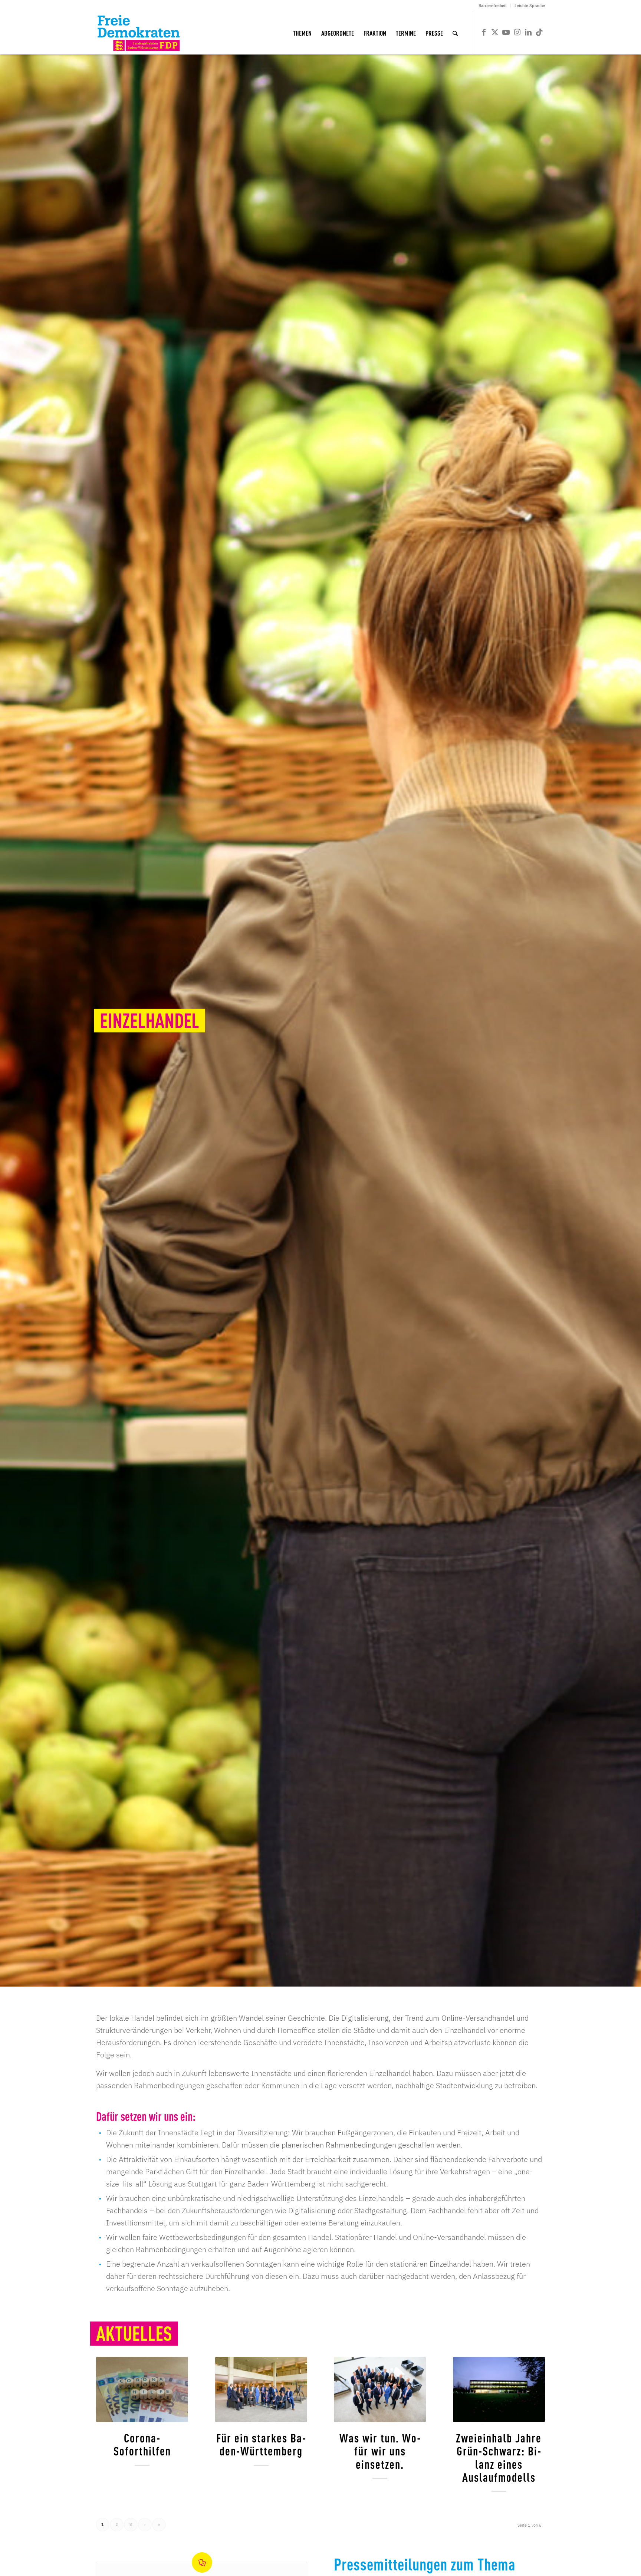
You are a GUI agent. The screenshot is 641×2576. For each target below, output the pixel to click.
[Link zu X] (495, 32)
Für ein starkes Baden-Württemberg (261, 2444)
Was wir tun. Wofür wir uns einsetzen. (380, 2450)
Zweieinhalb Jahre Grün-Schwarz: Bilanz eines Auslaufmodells (499, 2457)
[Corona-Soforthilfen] (142, 2389)
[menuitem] (493, 6)
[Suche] (455, 33)
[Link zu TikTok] (539, 32)
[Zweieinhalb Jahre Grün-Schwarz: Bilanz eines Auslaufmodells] (499, 2389)
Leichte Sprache (530, 6)
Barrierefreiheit (493, 6)
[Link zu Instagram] (517, 32)
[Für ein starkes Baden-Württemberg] (261, 2389)
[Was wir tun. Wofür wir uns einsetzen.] (380, 2389)
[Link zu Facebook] (484, 32)
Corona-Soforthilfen (142, 2444)
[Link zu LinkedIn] (528, 32)
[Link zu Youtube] (506, 32)
